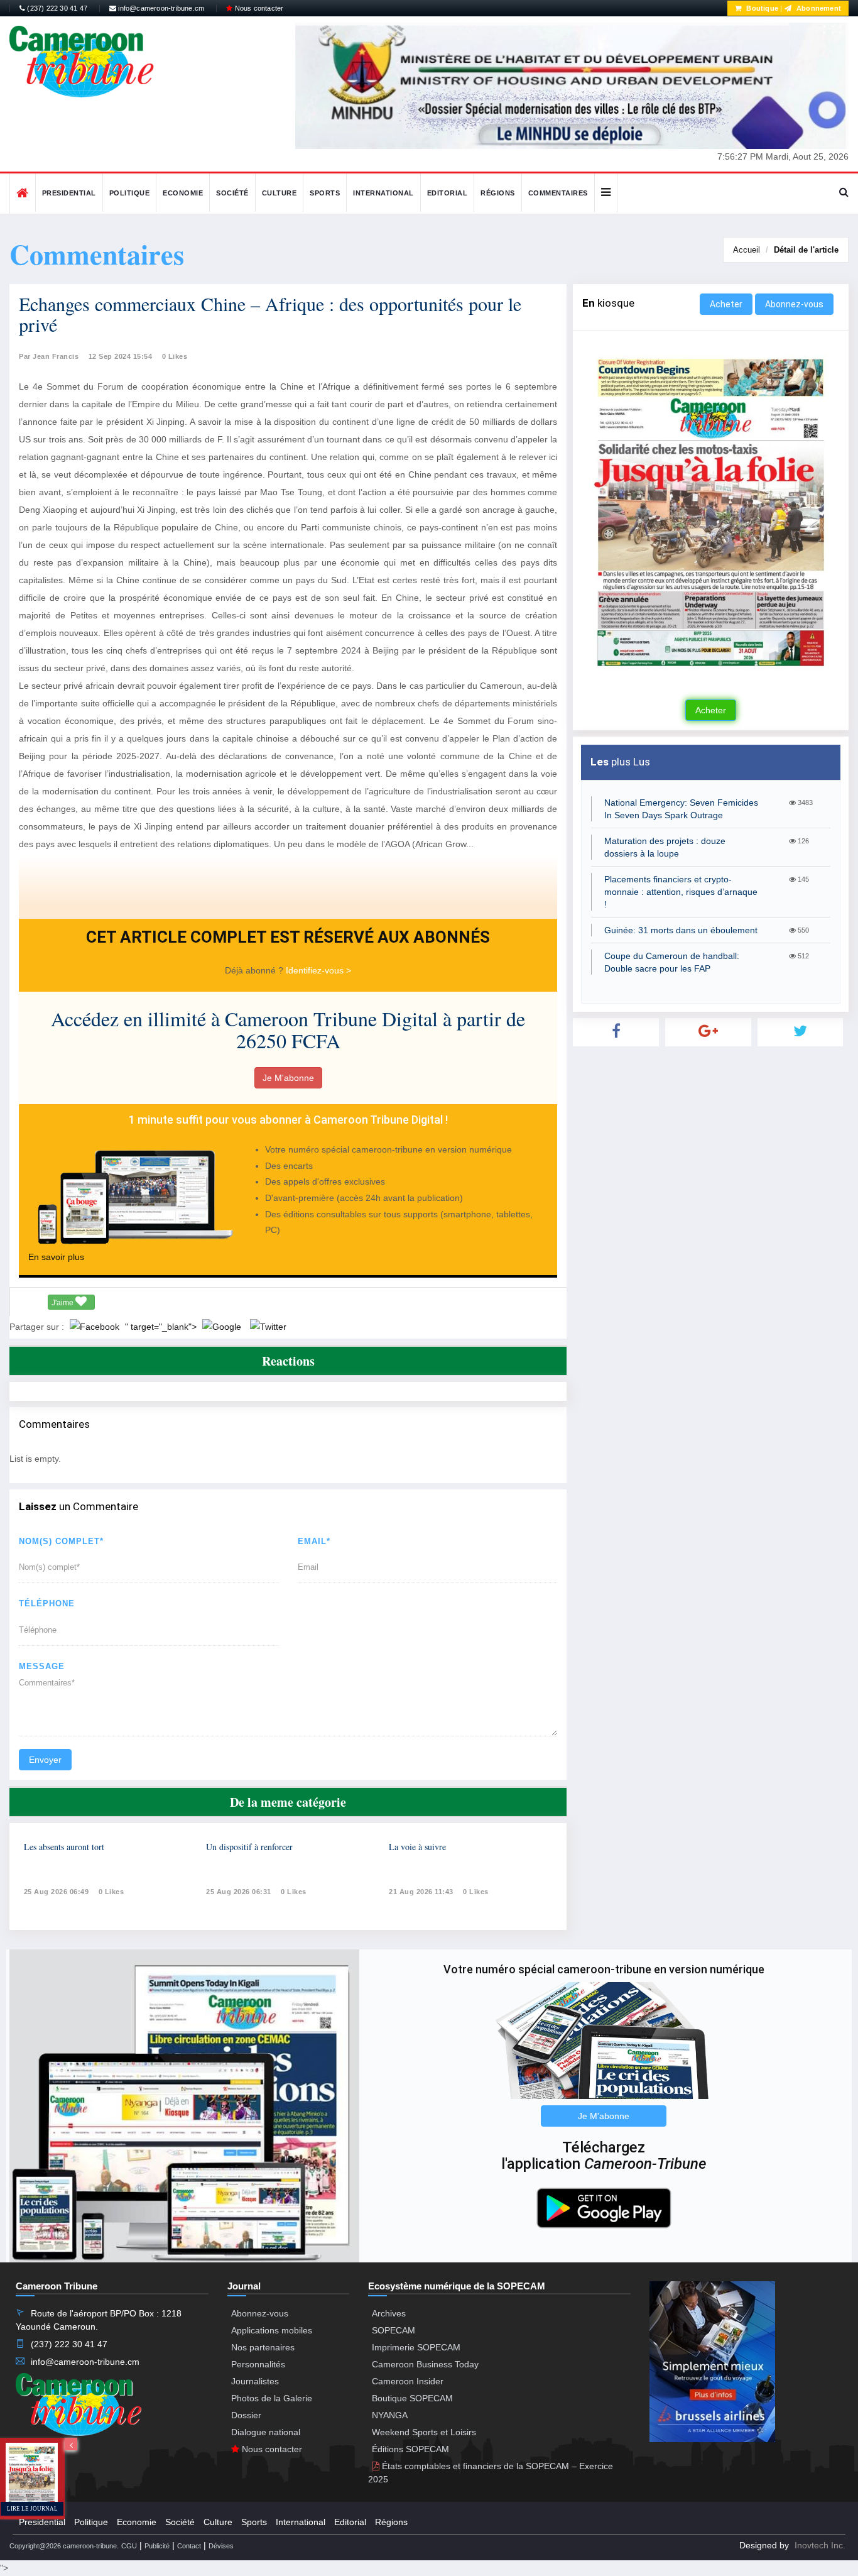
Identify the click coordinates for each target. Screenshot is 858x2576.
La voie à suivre (417, 1847)
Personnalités (258, 2364)
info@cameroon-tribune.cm (160, 8)
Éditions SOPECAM (410, 2449)
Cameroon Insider (408, 2381)
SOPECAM (394, 2330)
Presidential (69, 193)
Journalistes (255, 2381)
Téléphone (47, 1603)
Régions (498, 193)
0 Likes (175, 356)
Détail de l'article (806, 250)
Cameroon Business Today (425, 2364)
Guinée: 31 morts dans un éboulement (681, 930)
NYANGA (390, 2415)
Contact (189, 2546)
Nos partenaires (263, 2347)
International (383, 193)
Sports (325, 193)
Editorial (448, 193)
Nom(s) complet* (61, 1541)
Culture (280, 193)
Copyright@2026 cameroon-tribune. (64, 2546)
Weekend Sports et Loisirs (424, 2432)
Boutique (761, 8)
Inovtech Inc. (820, 2545)
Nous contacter (258, 8)
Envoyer (45, 1760)
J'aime (63, 1303)
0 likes (111, 1892)
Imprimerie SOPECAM (416, 2347)
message (42, 1666)
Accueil (747, 250)
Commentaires (558, 193)
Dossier (246, 2415)
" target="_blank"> (162, 1327)
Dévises (221, 2546)
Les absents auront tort (64, 1847)
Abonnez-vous (794, 304)
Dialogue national (266, 2432)
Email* (314, 1541)
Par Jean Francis (49, 356)
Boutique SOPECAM (412, 2398)
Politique (130, 193)
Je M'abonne (288, 1078)
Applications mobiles (272, 2330)
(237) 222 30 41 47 (56, 8)
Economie (183, 193)
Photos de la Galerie (272, 2398)
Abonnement (818, 8)
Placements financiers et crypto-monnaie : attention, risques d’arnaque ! (681, 892)
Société (232, 193)
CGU (129, 2546)
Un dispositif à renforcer (249, 1847)
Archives (389, 2313)
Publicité (157, 2546)
